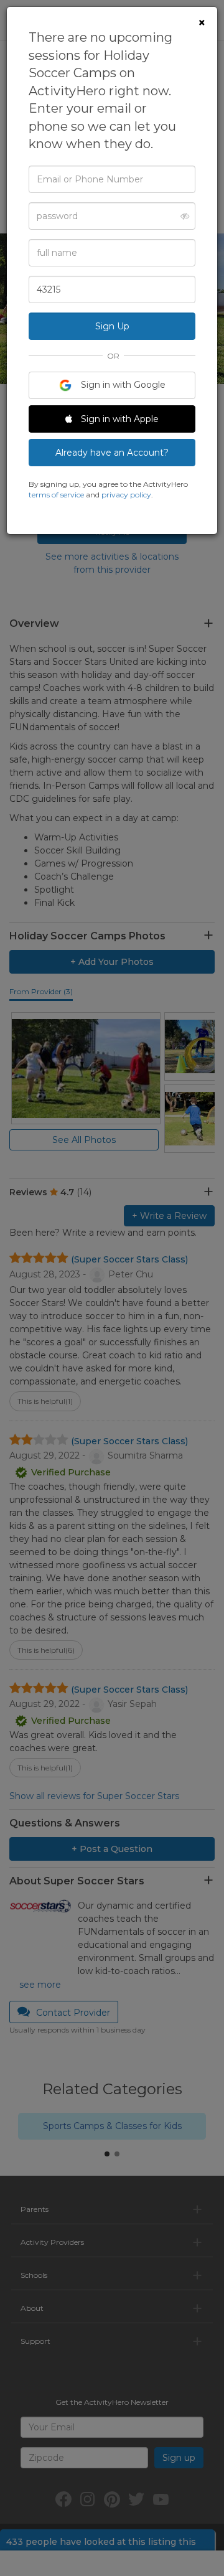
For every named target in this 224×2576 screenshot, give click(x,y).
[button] (181, 216)
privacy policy (126, 495)
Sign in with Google (122, 385)
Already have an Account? (112, 453)
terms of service (56, 495)
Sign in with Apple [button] (119, 419)
